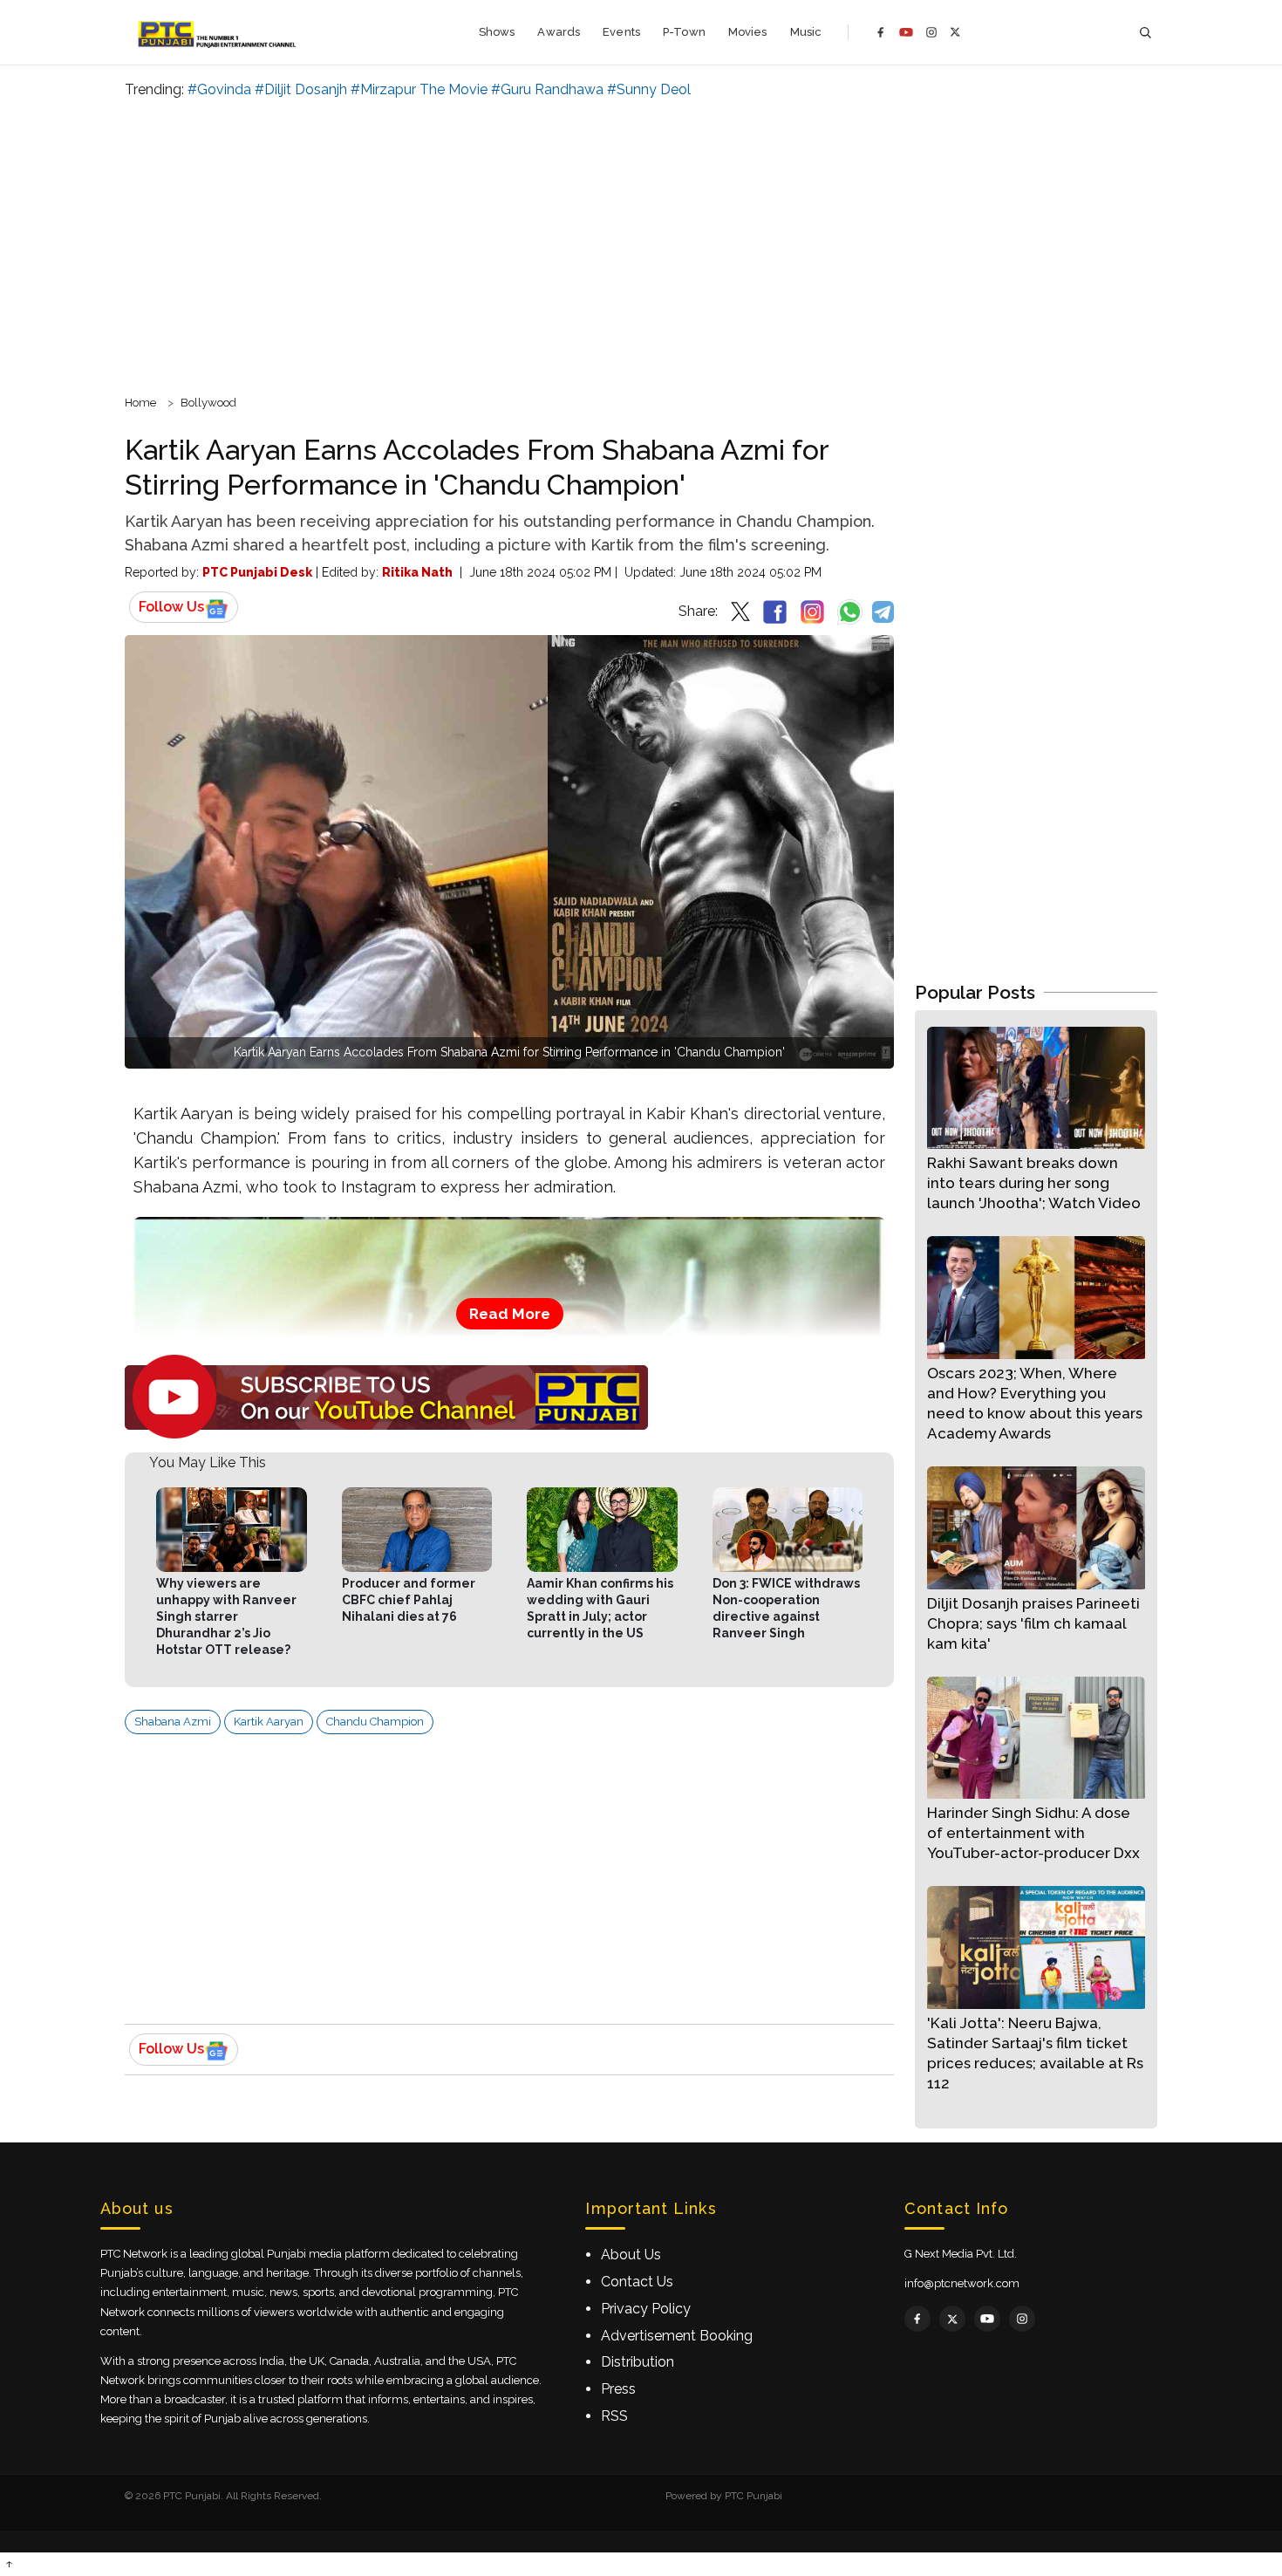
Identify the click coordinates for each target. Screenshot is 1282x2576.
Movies (748, 32)
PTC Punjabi (754, 2496)
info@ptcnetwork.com (962, 2283)
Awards (559, 32)
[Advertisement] (641, 244)
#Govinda (219, 89)
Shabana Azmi (173, 1722)
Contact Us (637, 2282)
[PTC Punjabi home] (218, 32)
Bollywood (208, 403)
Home (140, 403)
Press (618, 2389)
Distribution (638, 2362)
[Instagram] (931, 32)
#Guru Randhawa (547, 89)
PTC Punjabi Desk (257, 572)
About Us (631, 2255)
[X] (955, 32)
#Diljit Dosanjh (301, 89)
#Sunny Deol (649, 89)
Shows (497, 32)
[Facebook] (881, 32)
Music (806, 32)
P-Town (684, 32)
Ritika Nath (417, 572)
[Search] (1145, 33)
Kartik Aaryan (269, 1722)
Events (621, 32)
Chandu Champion (375, 1722)
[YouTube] (906, 32)
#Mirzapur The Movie (419, 89)
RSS (614, 2416)
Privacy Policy (646, 2309)
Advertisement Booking (677, 2336)
